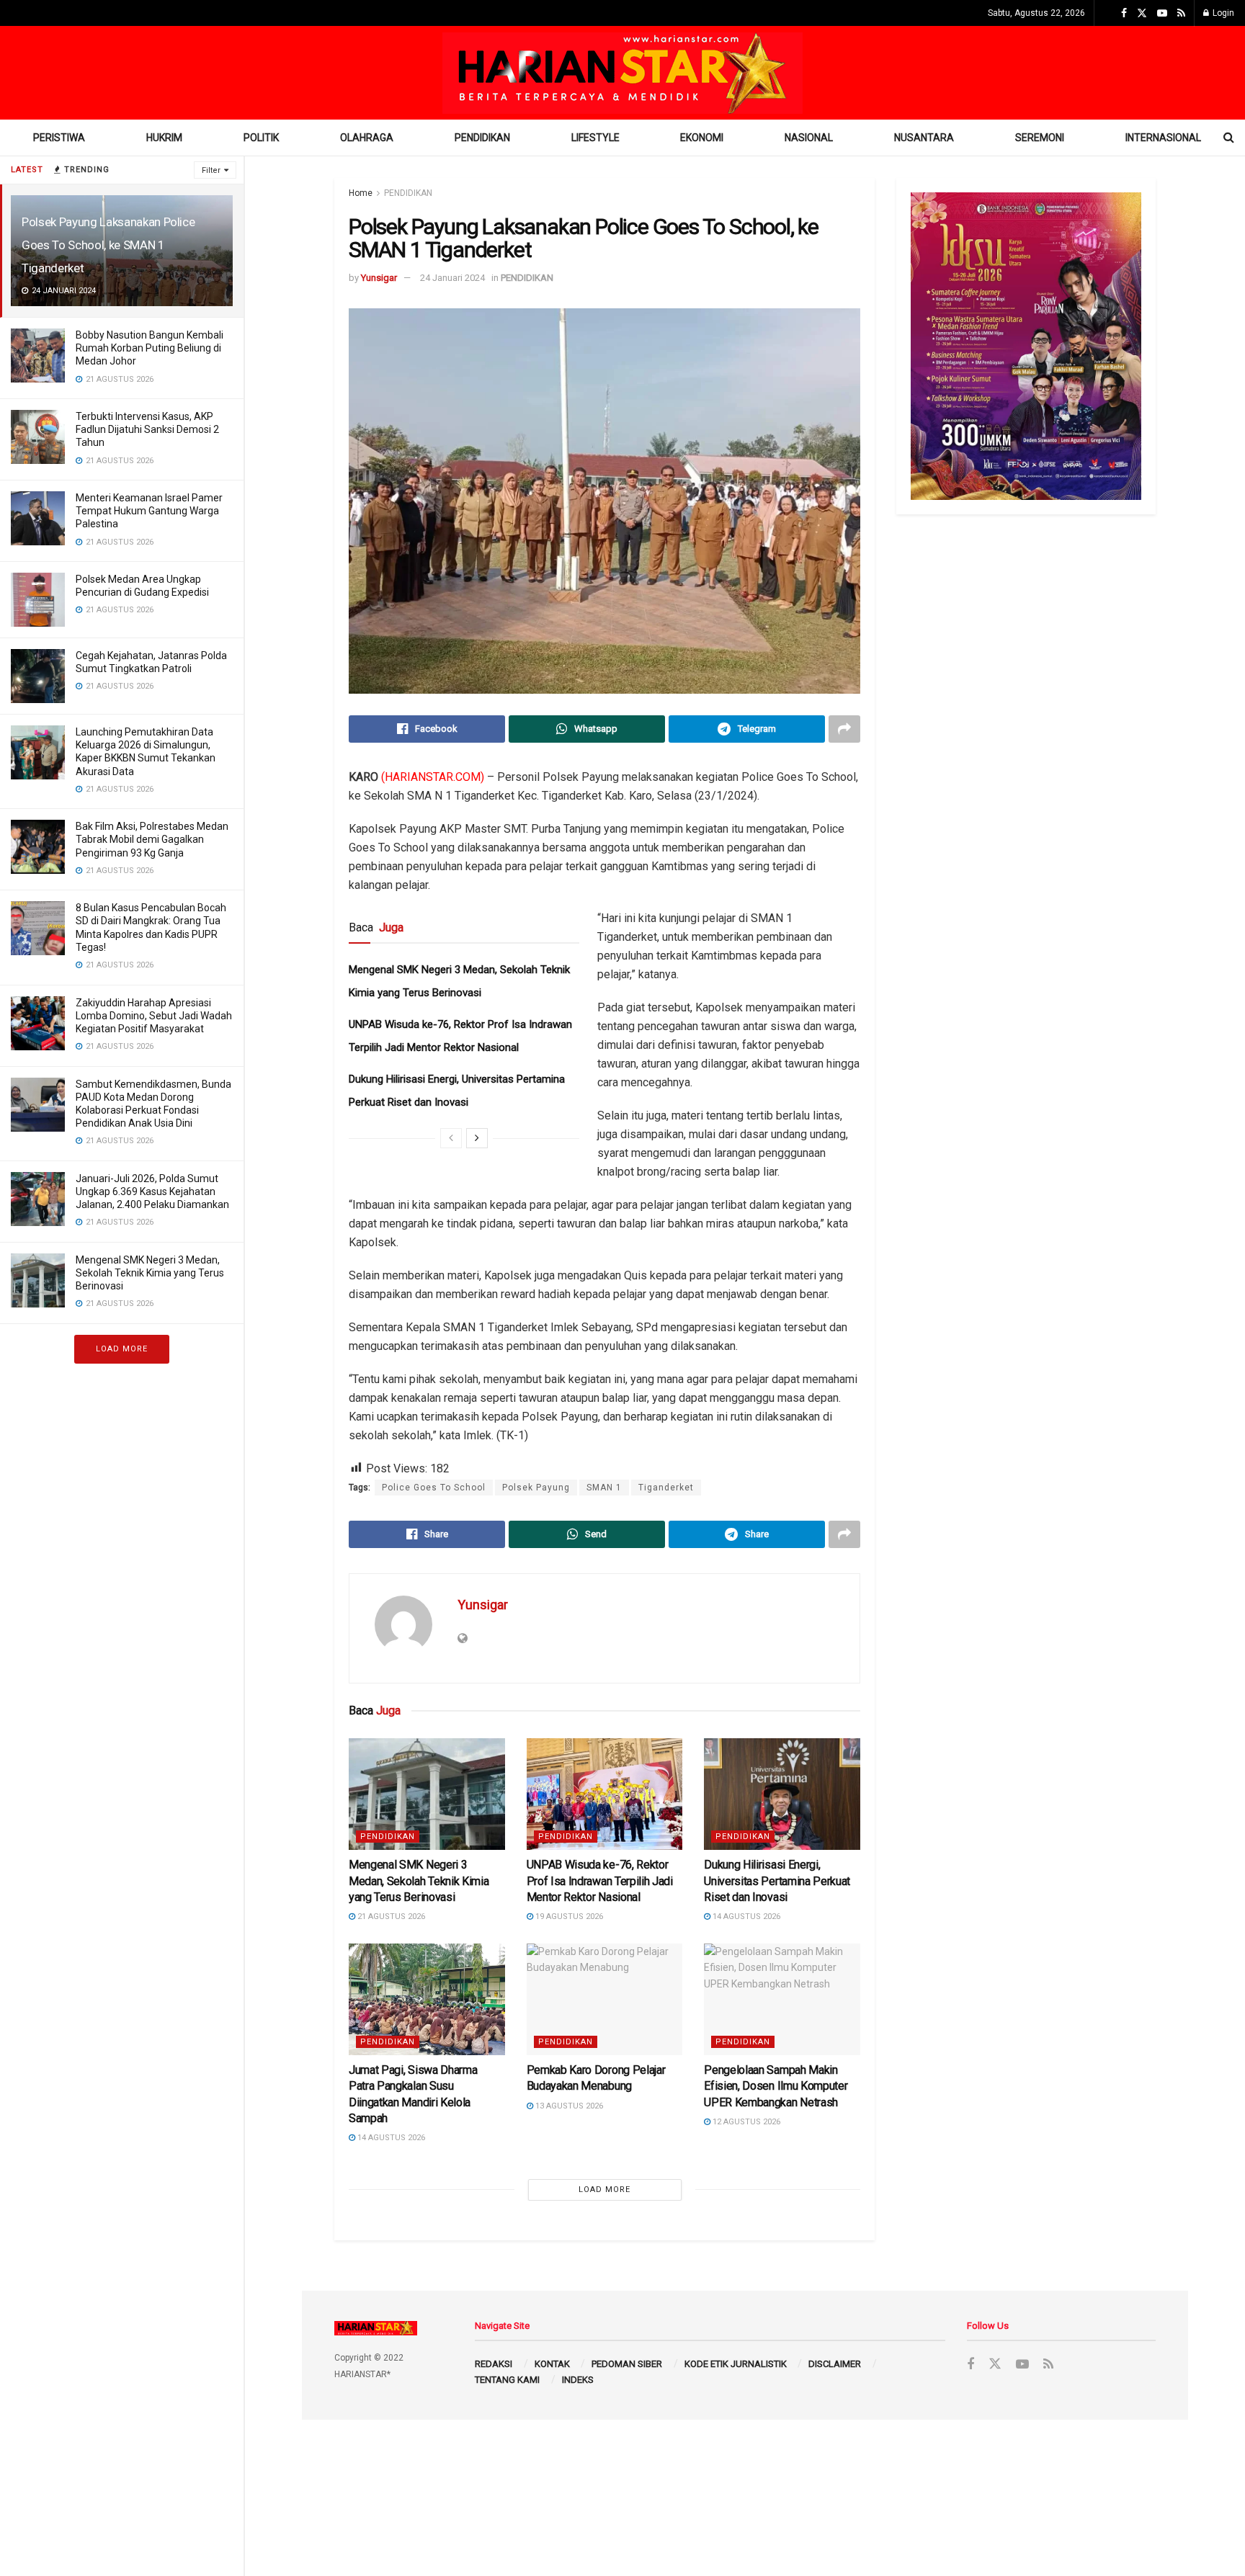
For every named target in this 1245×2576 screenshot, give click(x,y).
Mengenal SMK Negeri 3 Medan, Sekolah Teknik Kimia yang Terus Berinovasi (150, 1273)
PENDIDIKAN (482, 138)
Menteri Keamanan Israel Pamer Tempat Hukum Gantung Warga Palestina (149, 511)
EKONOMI (702, 138)
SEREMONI (1040, 138)
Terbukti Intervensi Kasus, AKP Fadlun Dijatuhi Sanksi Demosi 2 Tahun (147, 429)
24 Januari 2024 (452, 278)
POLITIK (261, 138)
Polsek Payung (536, 1488)
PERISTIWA (59, 138)
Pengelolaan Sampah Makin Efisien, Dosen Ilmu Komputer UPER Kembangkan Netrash (776, 2086)
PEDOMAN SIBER (627, 2364)
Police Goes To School (434, 1488)
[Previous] (451, 1138)
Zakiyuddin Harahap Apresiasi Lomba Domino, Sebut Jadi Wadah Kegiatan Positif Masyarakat (154, 1016)
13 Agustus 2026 (568, 2106)
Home (361, 193)
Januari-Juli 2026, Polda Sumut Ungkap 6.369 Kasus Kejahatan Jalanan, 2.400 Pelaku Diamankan (152, 1191)
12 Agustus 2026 (745, 2122)
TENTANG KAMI (507, 2380)
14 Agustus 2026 (745, 1917)
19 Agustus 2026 (568, 1917)
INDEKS (578, 2380)
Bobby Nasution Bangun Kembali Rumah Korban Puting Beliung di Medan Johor (150, 348)
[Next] (477, 1138)
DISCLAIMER (835, 2364)
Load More (122, 1349)
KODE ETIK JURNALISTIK (736, 2364)
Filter (211, 170)
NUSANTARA (924, 138)
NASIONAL (809, 138)
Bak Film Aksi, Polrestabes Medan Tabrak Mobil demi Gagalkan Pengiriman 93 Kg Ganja (152, 839)
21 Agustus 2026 (390, 1917)
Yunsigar (379, 278)
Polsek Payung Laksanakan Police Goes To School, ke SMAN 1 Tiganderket (108, 245)
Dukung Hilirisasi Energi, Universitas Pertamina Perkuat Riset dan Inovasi (777, 1881)
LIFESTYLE (595, 138)
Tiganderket (666, 1488)
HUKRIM (164, 138)
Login (1222, 13)
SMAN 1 (604, 1488)
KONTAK (552, 2364)
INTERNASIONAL (1163, 138)
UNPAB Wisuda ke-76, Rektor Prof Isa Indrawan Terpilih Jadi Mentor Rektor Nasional (600, 1881)
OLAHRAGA (367, 138)
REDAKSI (494, 2364)
